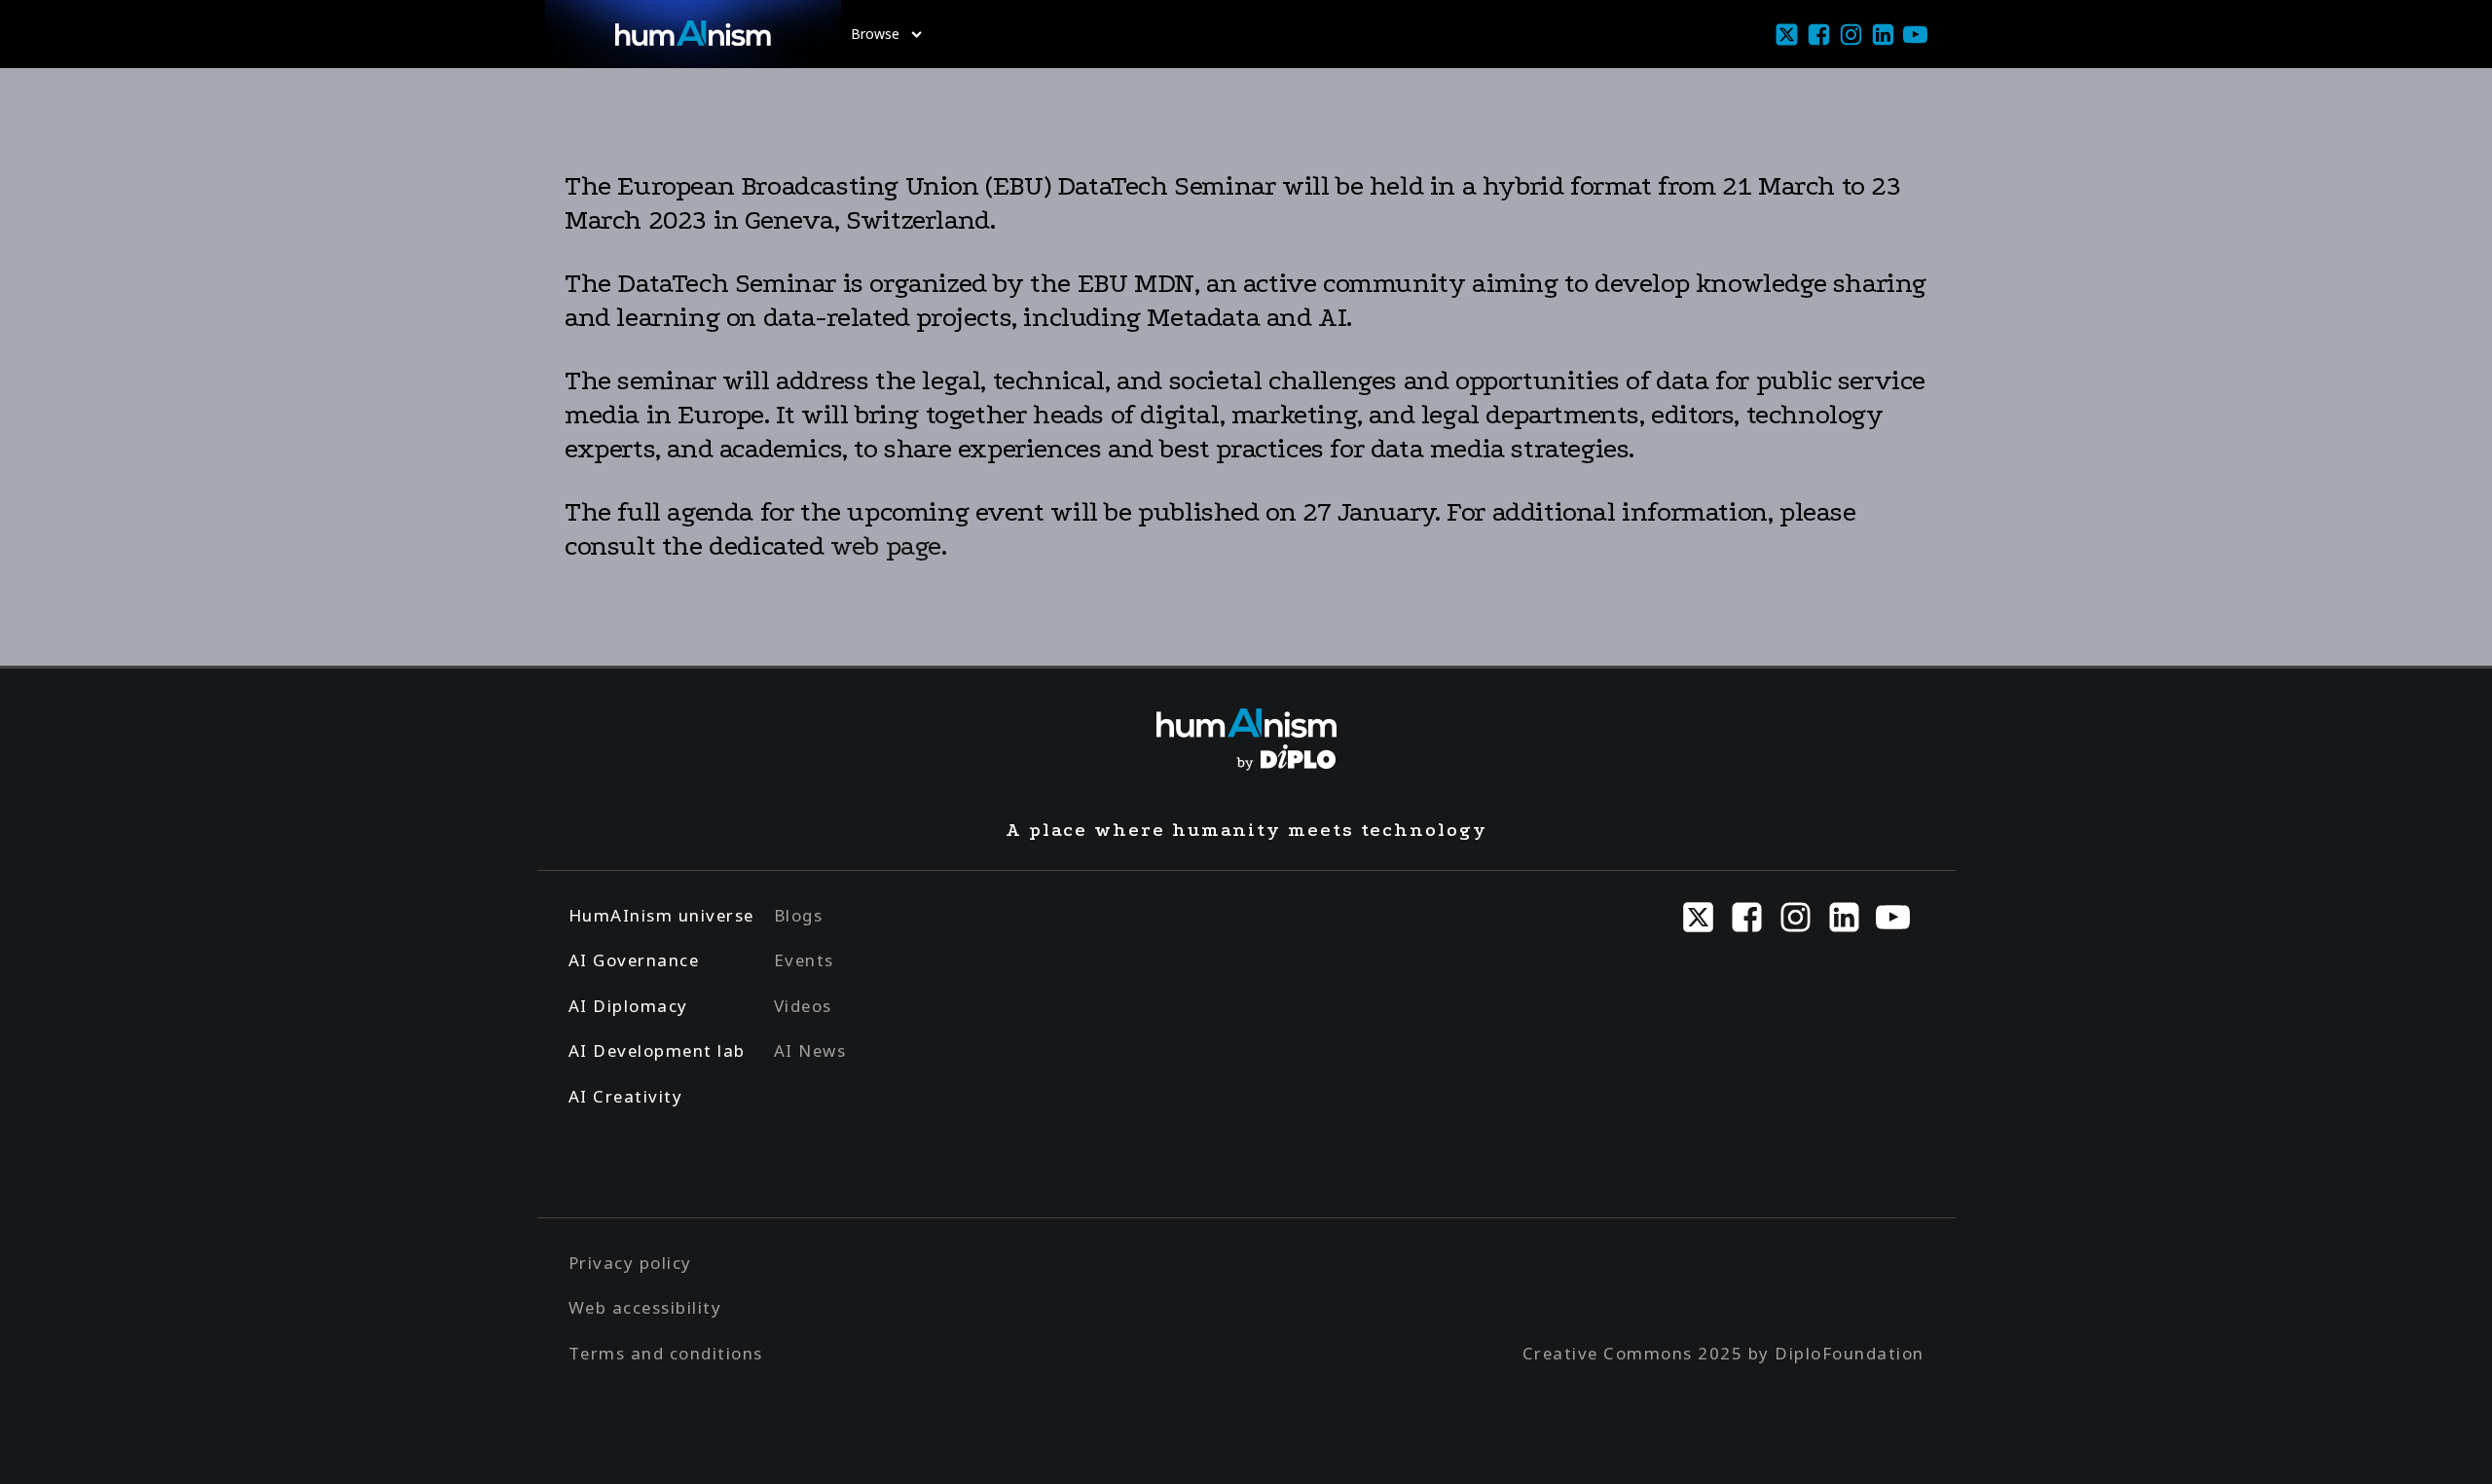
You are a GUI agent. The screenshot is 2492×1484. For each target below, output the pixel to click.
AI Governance (634, 960)
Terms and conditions (666, 1353)
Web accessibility (645, 1307)
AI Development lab (657, 1050)
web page (886, 546)
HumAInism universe (661, 915)
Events (804, 960)
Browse (875, 34)
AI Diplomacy (628, 1006)
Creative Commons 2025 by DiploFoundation (1723, 1353)
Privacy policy (630, 1263)
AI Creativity (626, 1096)
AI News (810, 1050)
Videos (803, 1006)
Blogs (799, 915)
